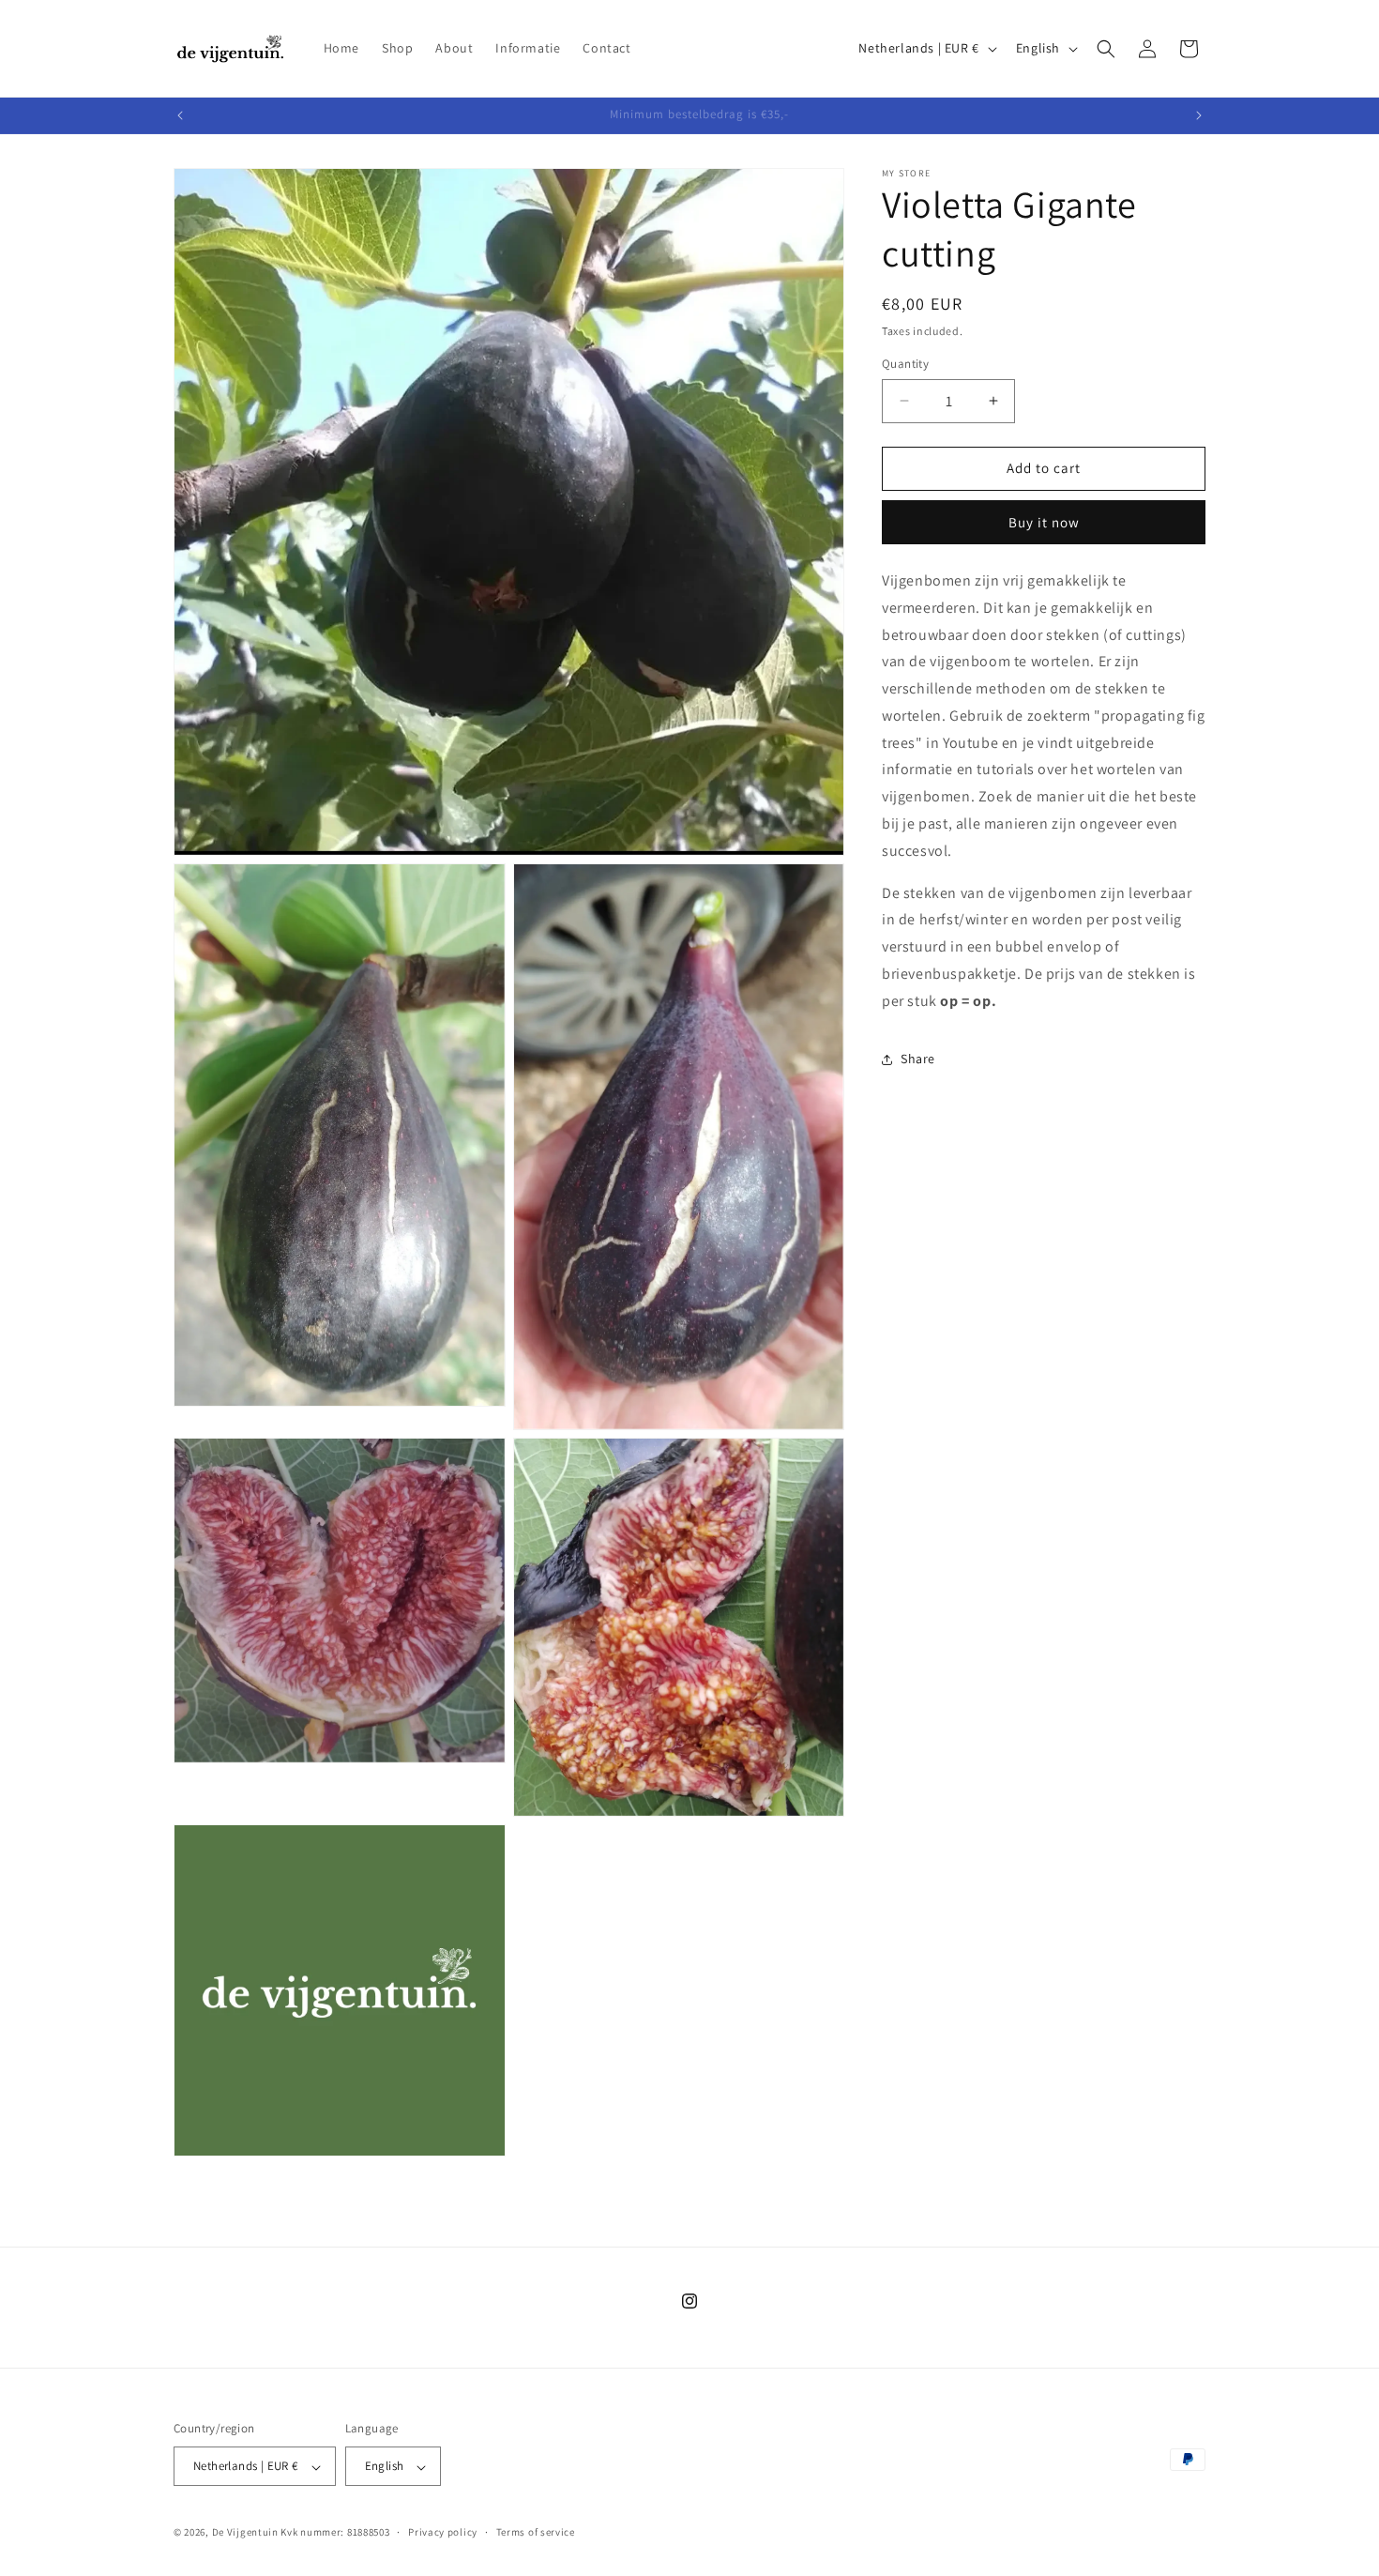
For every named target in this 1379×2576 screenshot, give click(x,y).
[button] (1106, 49)
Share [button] (918, 1059)
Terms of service (536, 2532)
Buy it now (1044, 522)
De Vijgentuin (245, 2533)
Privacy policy (443, 2532)
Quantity (905, 364)
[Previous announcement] (180, 115)
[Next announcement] (1199, 115)
